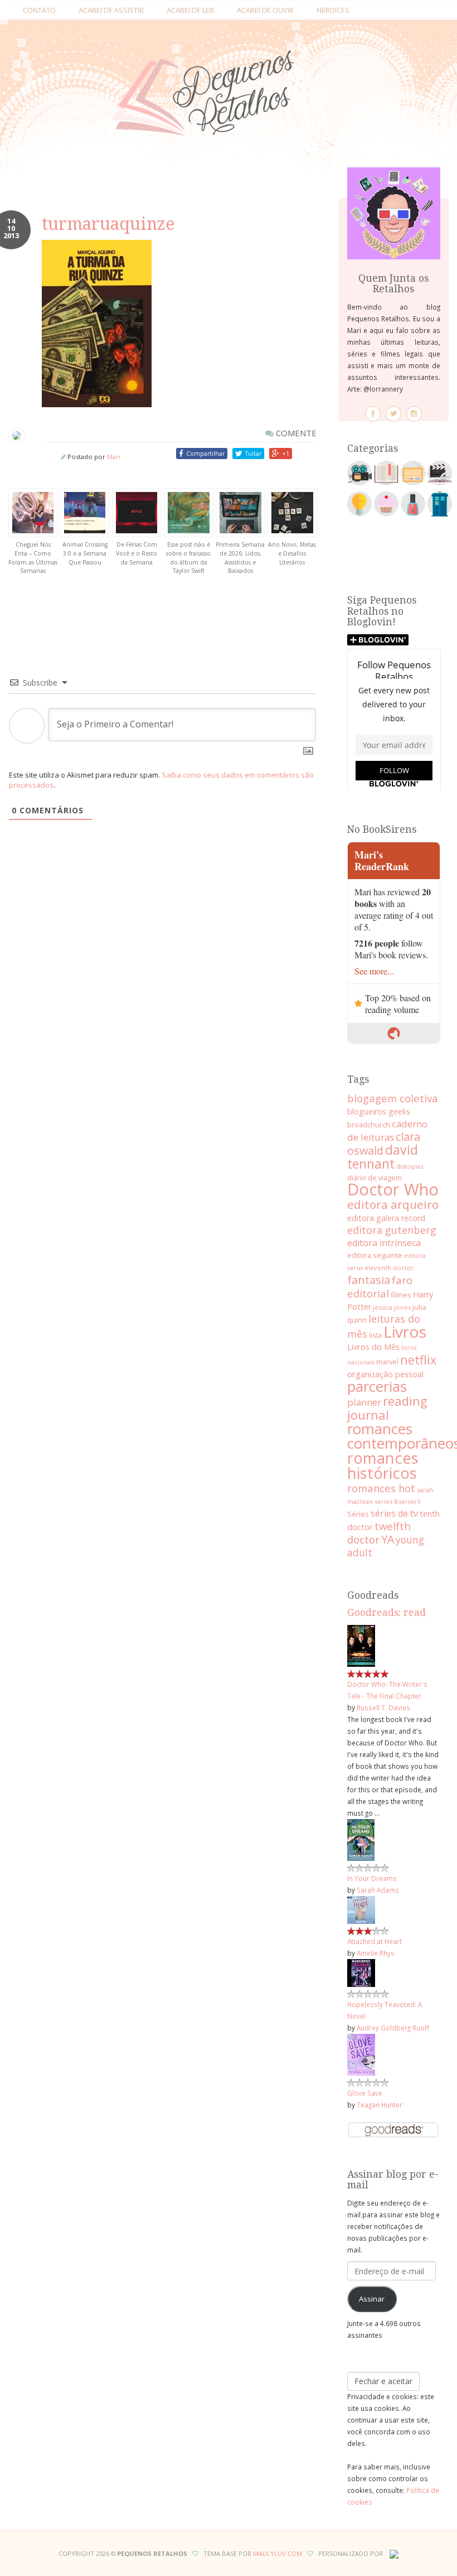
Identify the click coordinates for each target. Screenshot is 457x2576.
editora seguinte (375, 1255)
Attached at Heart (375, 1941)
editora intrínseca (384, 1243)
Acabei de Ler (190, 10)
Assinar (372, 2299)
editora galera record (386, 1218)
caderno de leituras (387, 1130)
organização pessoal (385, 1374)
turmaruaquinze (108, 224)
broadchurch (369, 1125)
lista (375, 1335)
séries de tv (394, 1513)
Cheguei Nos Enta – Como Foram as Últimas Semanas (33, 558)
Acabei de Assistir (111, 10)
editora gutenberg (392, 1230)
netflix (418, 1360)
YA (388, 1539)
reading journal (387, 1408)
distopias (410, 1166)
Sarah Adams (378, 1890)
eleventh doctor (389, 1268)
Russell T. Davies (383, 1707)
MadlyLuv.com (278, 2553)
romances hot (381, 1488)
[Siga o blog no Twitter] (393, 414)
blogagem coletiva (393, 1098)
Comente (295, 433)
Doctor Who (393, 1189)
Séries (358, 1514)
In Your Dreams (372, 1878)
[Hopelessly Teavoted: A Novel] (361, 1972)
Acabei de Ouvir (265, 10)
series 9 (410, 1502)
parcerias (377, 1386)
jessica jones (392, 1307)
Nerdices (333, 10)
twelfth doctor (379, 1533)
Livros (405, 1332)
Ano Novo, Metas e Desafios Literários (292, 553)
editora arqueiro (393, 1204)
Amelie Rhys (376, 1953)
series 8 (386, 1501)
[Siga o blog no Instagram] (414, 414)
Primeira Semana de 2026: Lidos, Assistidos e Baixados (240, 558)
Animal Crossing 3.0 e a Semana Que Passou (85, 553)
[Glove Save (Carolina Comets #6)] (361, 2054)
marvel (387, 1362)
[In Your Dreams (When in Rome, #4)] (361, 1839)
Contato (39, 10)
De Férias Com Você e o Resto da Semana (137, 553)
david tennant (383, 1157)
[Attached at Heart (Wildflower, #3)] (361, 1909)
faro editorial (380, 1287)
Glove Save (365, 2093)
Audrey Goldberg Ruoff (393, 2028)
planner (364, 1402)
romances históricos (383, 1465)
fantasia (369, 1280)
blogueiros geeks (379, 1111)
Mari (114, 457)
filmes (401, 1295)
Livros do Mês (373, 1347)
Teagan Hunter (380, 2105)
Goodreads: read (386, 1613)
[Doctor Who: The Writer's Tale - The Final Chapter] (361, 1645)
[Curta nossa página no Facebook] (373, 414)
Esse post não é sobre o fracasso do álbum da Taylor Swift (188, 558)
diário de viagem (375, 1178)
